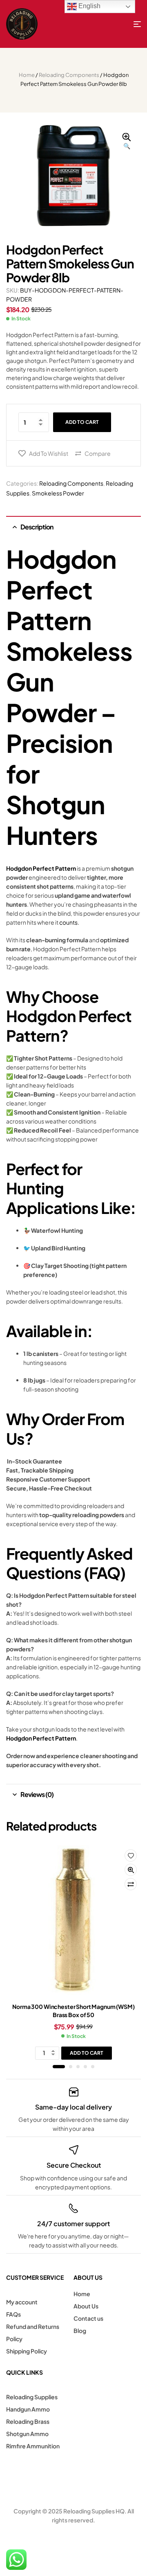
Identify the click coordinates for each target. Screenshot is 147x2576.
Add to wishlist (49, 453)
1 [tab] (59, 2067)
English (89, 6)
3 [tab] (78, 2067)
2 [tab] (71, 2067)
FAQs (13, 2314)
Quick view (131, 1870)
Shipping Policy (27, 2351)
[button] (127, 142)
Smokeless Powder (58, 493)
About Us (86, 2306)
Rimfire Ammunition (33, 2446)
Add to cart (82, 422)
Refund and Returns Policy (33, 2333)
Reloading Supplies (32, 2397)
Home (27, 75)
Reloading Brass (28, 2421)
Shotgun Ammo (27, 2434)
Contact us (88, 2318)
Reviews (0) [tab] (37, 1794)
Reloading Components (69, 75)
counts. (69, 922)
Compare (98, 453)
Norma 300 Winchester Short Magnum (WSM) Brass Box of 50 (73, 2011)
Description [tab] (37, 527)
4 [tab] (85, 2067)
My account (22, 2302)
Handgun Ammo (28, 2409)
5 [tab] (93, 2067)
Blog (80, 2331)
